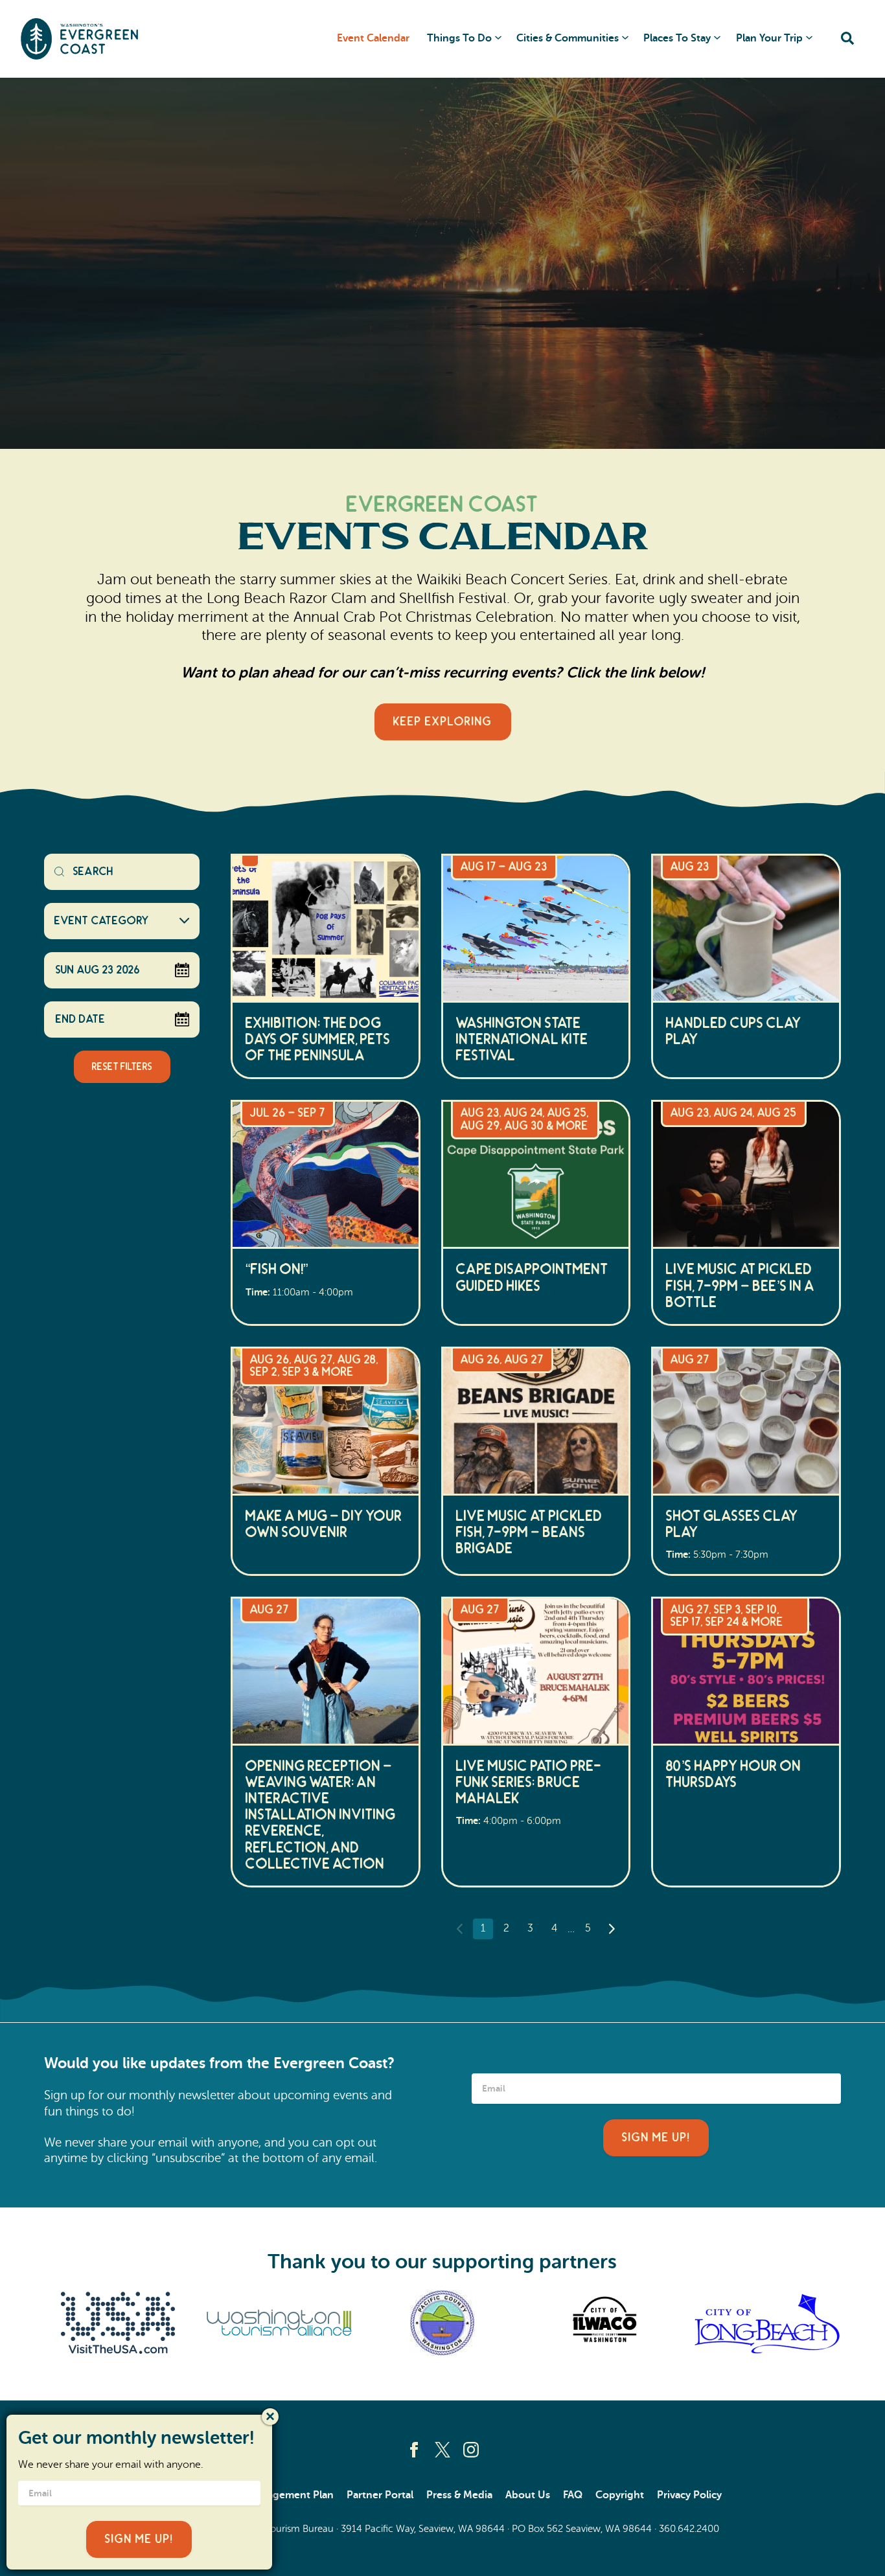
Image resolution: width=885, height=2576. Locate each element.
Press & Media (459, 2495)
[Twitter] (442, 2450)
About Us (528, 2495)
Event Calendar (373, 38)
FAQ (573, 2495)
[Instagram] (471, 2450)
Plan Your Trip (769, 38)
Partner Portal (380, 2495)
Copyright (620, 2495)
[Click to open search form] (847, 39)
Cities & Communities (568, 38)
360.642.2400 (689, 2529)
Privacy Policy (689, 2495)
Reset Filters (122, 1067)
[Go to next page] (612, 1929)
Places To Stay (677, 38)
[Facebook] (414, 2450)
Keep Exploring (443, 722)
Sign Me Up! (656, 2138)
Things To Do (459, 38)
